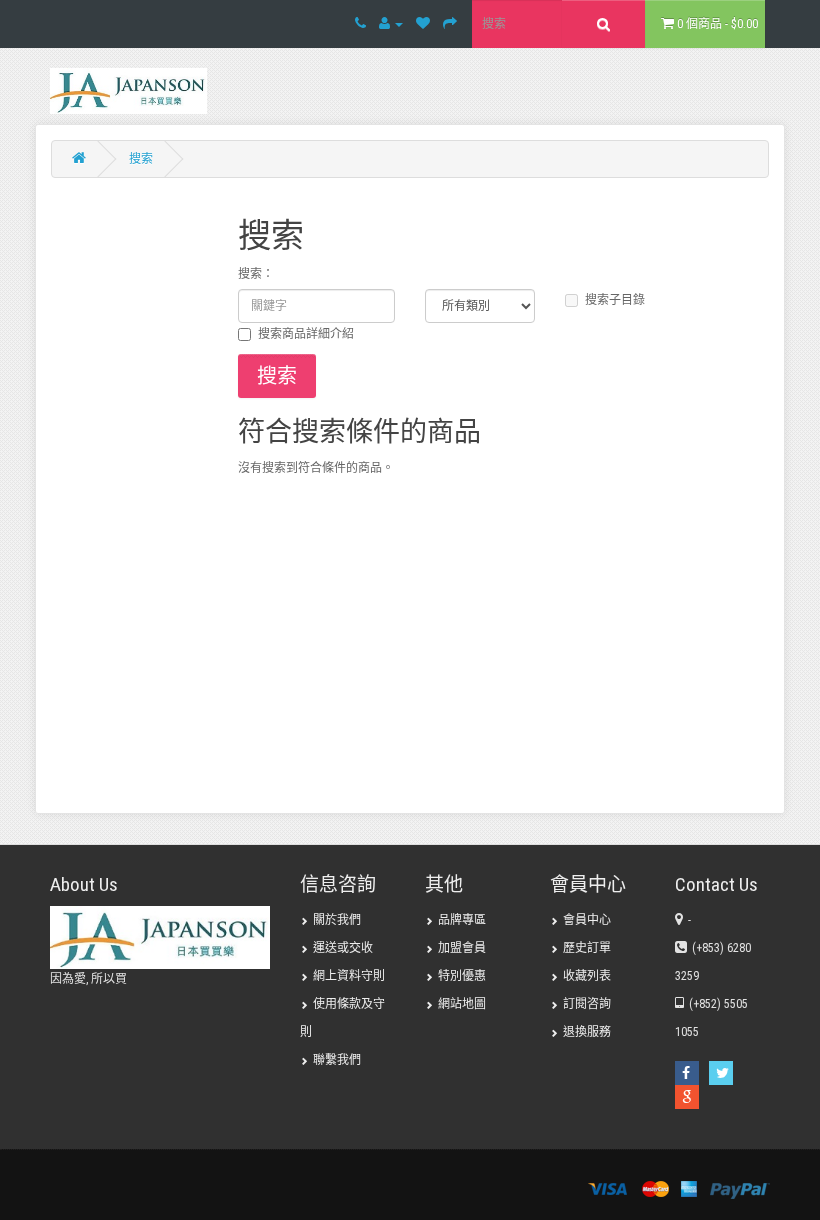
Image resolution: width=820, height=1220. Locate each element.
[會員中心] (391, 24)
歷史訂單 (587, 948)
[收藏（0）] (423, 24)
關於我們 (337, 920)
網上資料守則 (349, 976)
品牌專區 (462, 920)
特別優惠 (462, 976)
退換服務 (587, 1032)
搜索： (256, 274)
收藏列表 (587, 976)
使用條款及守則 (342, 1018)
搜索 (141, 159)
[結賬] (450, 24)
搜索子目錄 (615, 300)
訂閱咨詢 (587, 1004)
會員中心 (587, 920)
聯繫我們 (337, 1060)
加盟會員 (462, 948)
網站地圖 (462, 1004)
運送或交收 (343, 948)
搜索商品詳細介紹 (306, 334)
